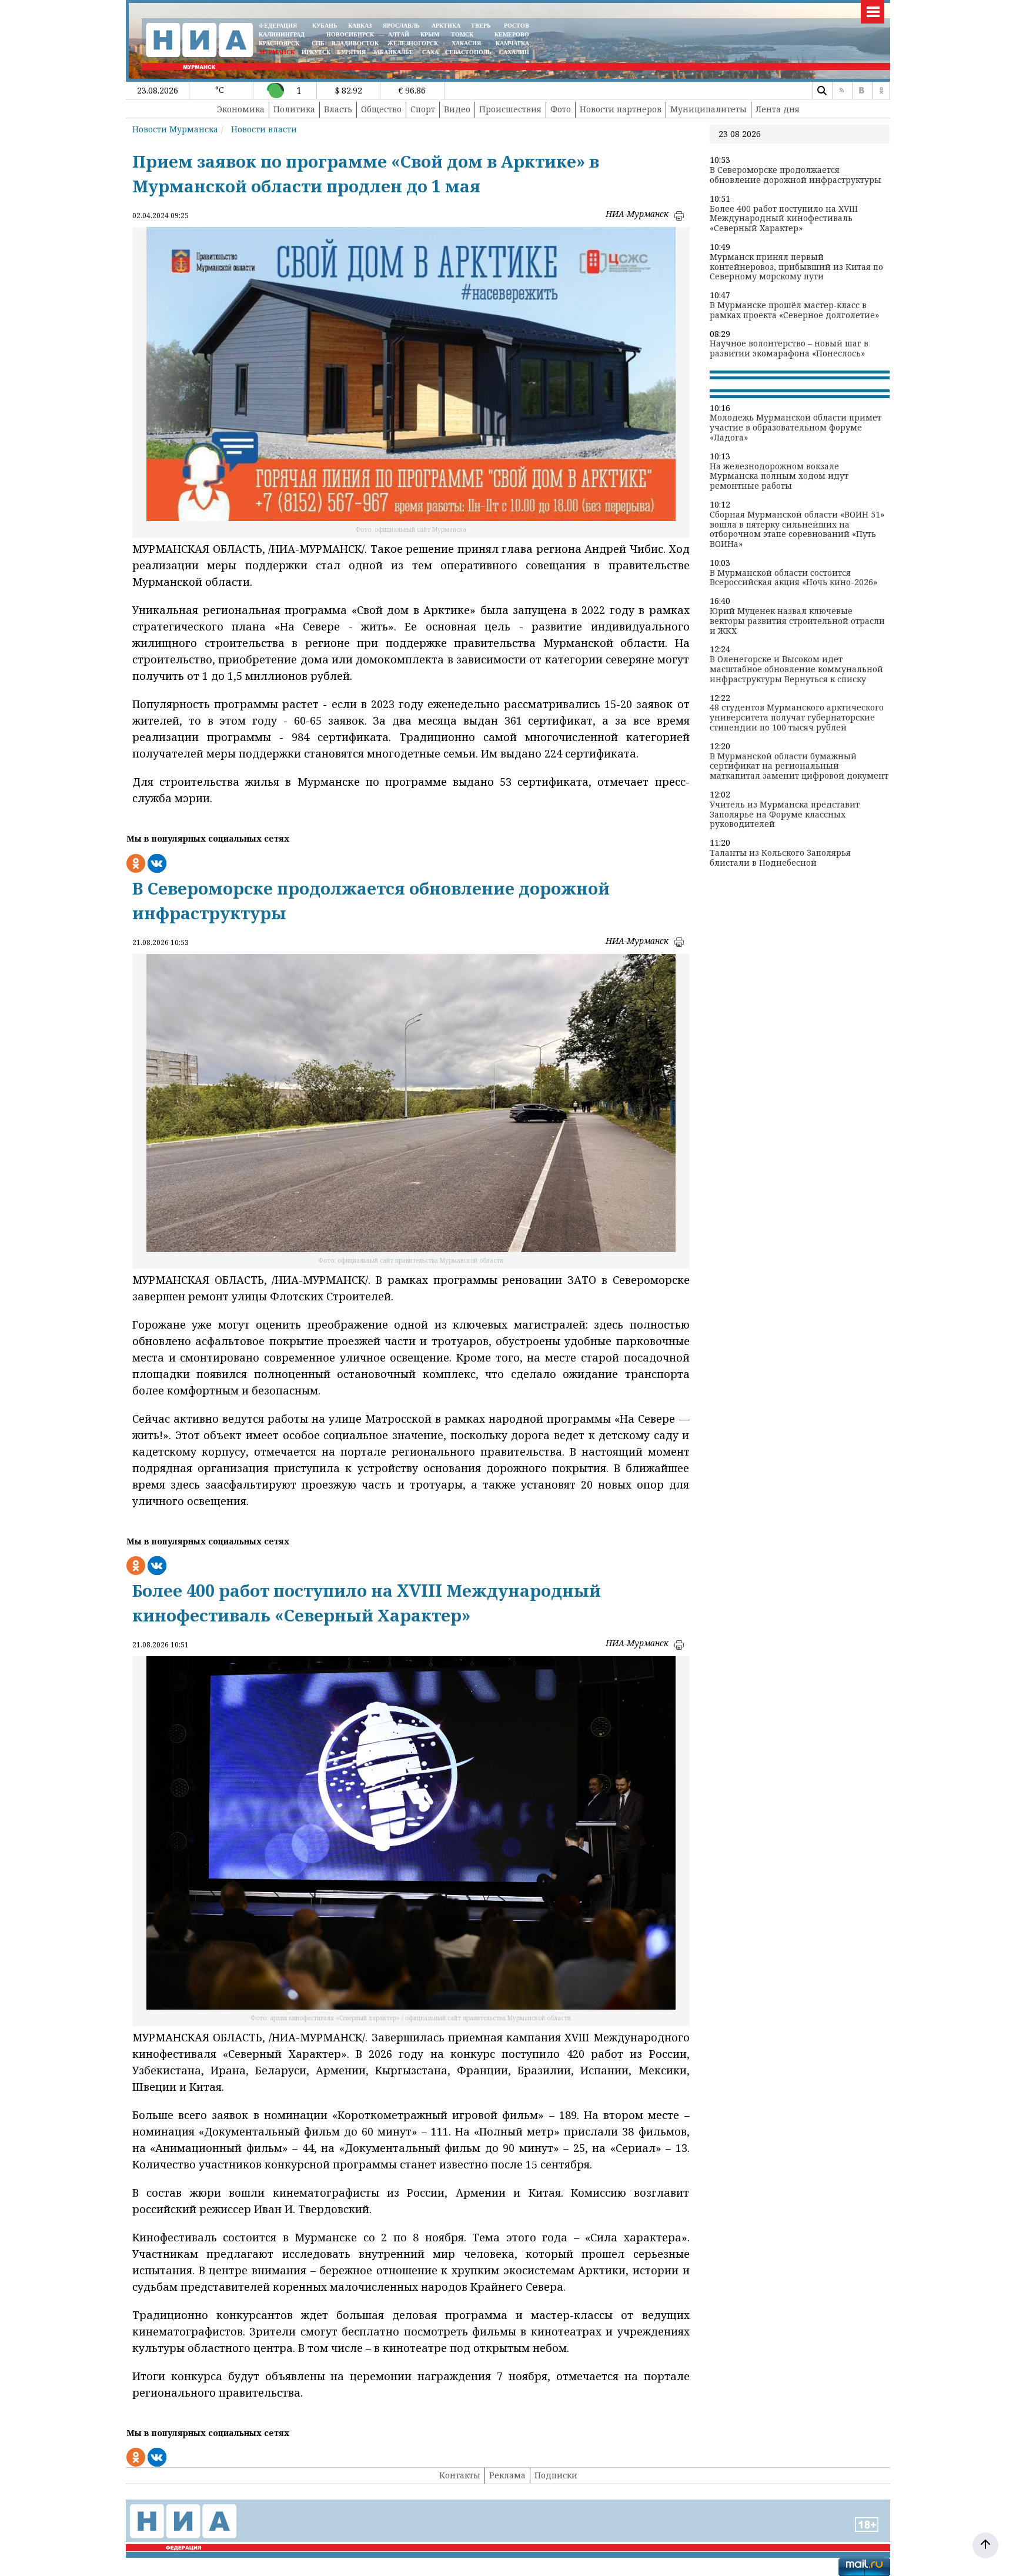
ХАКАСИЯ (465, 43)
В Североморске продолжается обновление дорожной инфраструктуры (796, 175)
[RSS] (841, 91)
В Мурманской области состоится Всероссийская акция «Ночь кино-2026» (793, 578)
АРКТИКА (446, 26)
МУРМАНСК (277, 52)
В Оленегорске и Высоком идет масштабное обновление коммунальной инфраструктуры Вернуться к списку (796, 669)
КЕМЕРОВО (512, 34)
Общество (381, 109)
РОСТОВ (517, 26)
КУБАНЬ (325, 26)
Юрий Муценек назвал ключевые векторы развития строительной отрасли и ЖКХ (797, 621)
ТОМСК (464, 34)
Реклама (507, 2475)
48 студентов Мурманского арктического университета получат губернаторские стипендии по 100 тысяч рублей (797, 718)
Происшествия (510, 109)
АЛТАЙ (399, 34)
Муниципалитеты (708, 109)
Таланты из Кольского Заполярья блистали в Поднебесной (780, 858)
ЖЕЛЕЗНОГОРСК (413, 43)
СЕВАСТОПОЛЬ (468, 52)
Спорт (423, 109)
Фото (561, 109)
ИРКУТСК (316, 52)
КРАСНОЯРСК (279, 43)
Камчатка (512, 43)
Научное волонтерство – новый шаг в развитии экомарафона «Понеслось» (789, 349)
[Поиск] (821, 91)
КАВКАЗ (360, 26)
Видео (457, 109)
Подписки (556, 2475)
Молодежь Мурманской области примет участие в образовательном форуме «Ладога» (796, 428)
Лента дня (778, 109)
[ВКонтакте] (861, 91)
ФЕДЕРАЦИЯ (278, 26)
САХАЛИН (514, 52)
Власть (338, 109)
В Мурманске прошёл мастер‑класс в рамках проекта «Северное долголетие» (794, 311)
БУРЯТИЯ (351, 52)
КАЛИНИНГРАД (282, 34)
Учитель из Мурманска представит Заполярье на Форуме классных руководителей (785, 815)
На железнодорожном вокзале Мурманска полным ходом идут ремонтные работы (779, 476)
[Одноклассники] (881, 91)
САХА (430, 52)
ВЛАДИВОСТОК (355, 43)
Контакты (460, 2475)
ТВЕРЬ (481, 26)
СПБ (318, 43)
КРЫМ (430, 34)
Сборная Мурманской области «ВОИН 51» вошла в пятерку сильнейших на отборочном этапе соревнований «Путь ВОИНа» (797, 530)
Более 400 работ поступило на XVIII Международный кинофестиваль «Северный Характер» (784, 219)
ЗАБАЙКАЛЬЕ (394, 52)
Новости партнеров (621, 109)
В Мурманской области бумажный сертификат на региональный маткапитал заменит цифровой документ (799, 766)
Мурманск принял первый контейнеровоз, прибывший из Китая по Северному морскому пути (796, 267)
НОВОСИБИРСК (350, 34)
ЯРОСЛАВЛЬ (401, 26)
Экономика (241, 109)
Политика (294, 109)
